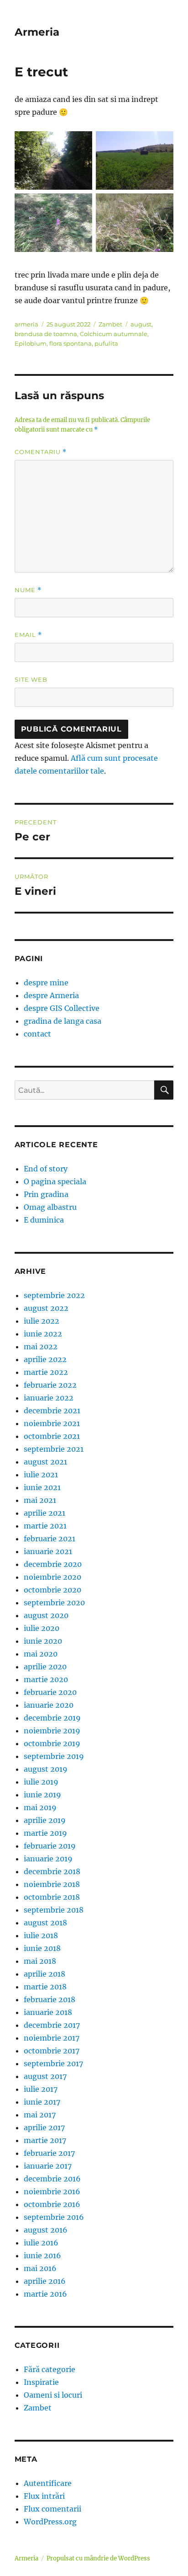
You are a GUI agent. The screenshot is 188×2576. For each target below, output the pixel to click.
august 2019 (46, 1769)
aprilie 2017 (44, 2127)
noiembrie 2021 (52, 1423)
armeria (26, 324)
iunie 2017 (42, 2102)
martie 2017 (45, 2140)
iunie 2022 (43, 1334)
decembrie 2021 (52, 1411)
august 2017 (45, 2076)
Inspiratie (41, 2382)
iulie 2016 (41, 2243)
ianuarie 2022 (49, 1398)
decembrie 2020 (53, 1564)
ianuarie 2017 (48, 2166)
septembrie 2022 (54, 1295)
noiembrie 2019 (52, 1731)
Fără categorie (50, 2369)
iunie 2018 (42, 1948)
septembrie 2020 (54, 1603)
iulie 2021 (41, 1475)
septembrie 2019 (54, 1756)
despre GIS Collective (62, 1008)
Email (28, 635)
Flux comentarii (52, 2509)
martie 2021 (45, 1526)
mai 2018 (40, 1961)
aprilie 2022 (45, 1359)
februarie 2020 (50, 1692)
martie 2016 (45, 2294)
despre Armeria (51, 995)
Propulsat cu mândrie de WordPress (98, 2558)
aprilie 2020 (45, 1667)
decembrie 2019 (52, 1718)
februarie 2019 (50, 1846)
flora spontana (70, 343)
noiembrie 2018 (52, 1884)
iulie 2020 (42, 1628)
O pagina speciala (55, 1181)
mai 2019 (40, 1807)
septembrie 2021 (54, 1449)
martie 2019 (45, 1833)
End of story (46, 1169)
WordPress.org (50, 2522)
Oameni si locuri (53, 2395)
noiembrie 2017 (52, 2038)
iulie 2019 (41, 1782)
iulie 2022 (42, 1321)
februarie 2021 (50, 1539)
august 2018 (45, 1923)
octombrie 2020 (52, 1590)
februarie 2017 (49, 2153)
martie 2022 (46, 1372)
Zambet (110, 324)
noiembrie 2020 (52, 1577)
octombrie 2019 (52, 1743)
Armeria (37, 32)
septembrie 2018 (54, 1910)
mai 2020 (41, 1654)
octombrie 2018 (52, 1897)
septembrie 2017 (53, 2063)
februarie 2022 (50, 1385)
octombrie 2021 (52, 1436)
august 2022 (46, 1308)
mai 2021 (40, 1500)
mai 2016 (40, 2268)
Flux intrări (44, 2496)
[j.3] (53, 223)
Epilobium (31, 343)
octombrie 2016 (52, 2204)
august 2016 (46, 2230)
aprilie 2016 (45, 2281)
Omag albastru (50, 1207)
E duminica (44, 1220)
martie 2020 (46, 1679)
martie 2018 (45, 1987)
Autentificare (48, 2483)
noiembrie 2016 (52, 2191)
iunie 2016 (42, 2255)
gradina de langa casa (63, 1021)
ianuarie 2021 (48, 1551)
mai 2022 (41, 1347)
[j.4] (135, 223)
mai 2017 (40, 2115)
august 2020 (46, 1615)
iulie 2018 (41, 1935)
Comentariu (41, 452)
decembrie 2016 (52, 2179)
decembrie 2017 (52, 2025)
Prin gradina (46, 1194)
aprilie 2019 (45, 1820)
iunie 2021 (42, 1487)
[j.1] (53, 160)
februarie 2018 (50, 1999)
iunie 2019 (42, 1795)
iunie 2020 (43, 1641)
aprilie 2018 (44, 1974)
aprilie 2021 (44, 1513)
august (141, 324)
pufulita (106, 343)
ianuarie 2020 (49, 1705)
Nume (28, 590)
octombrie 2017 (52, 2051)
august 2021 (45, 1462)
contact (37, 1034)
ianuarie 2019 (48, 1859)
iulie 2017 (41, 2089)
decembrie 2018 (52, 1871)
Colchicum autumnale (114, 334)
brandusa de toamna (46, 334)
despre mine (46, 983)
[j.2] (135, 160)
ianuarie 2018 (48, 2012)
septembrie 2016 (54, 2217)
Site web (31, 679)
